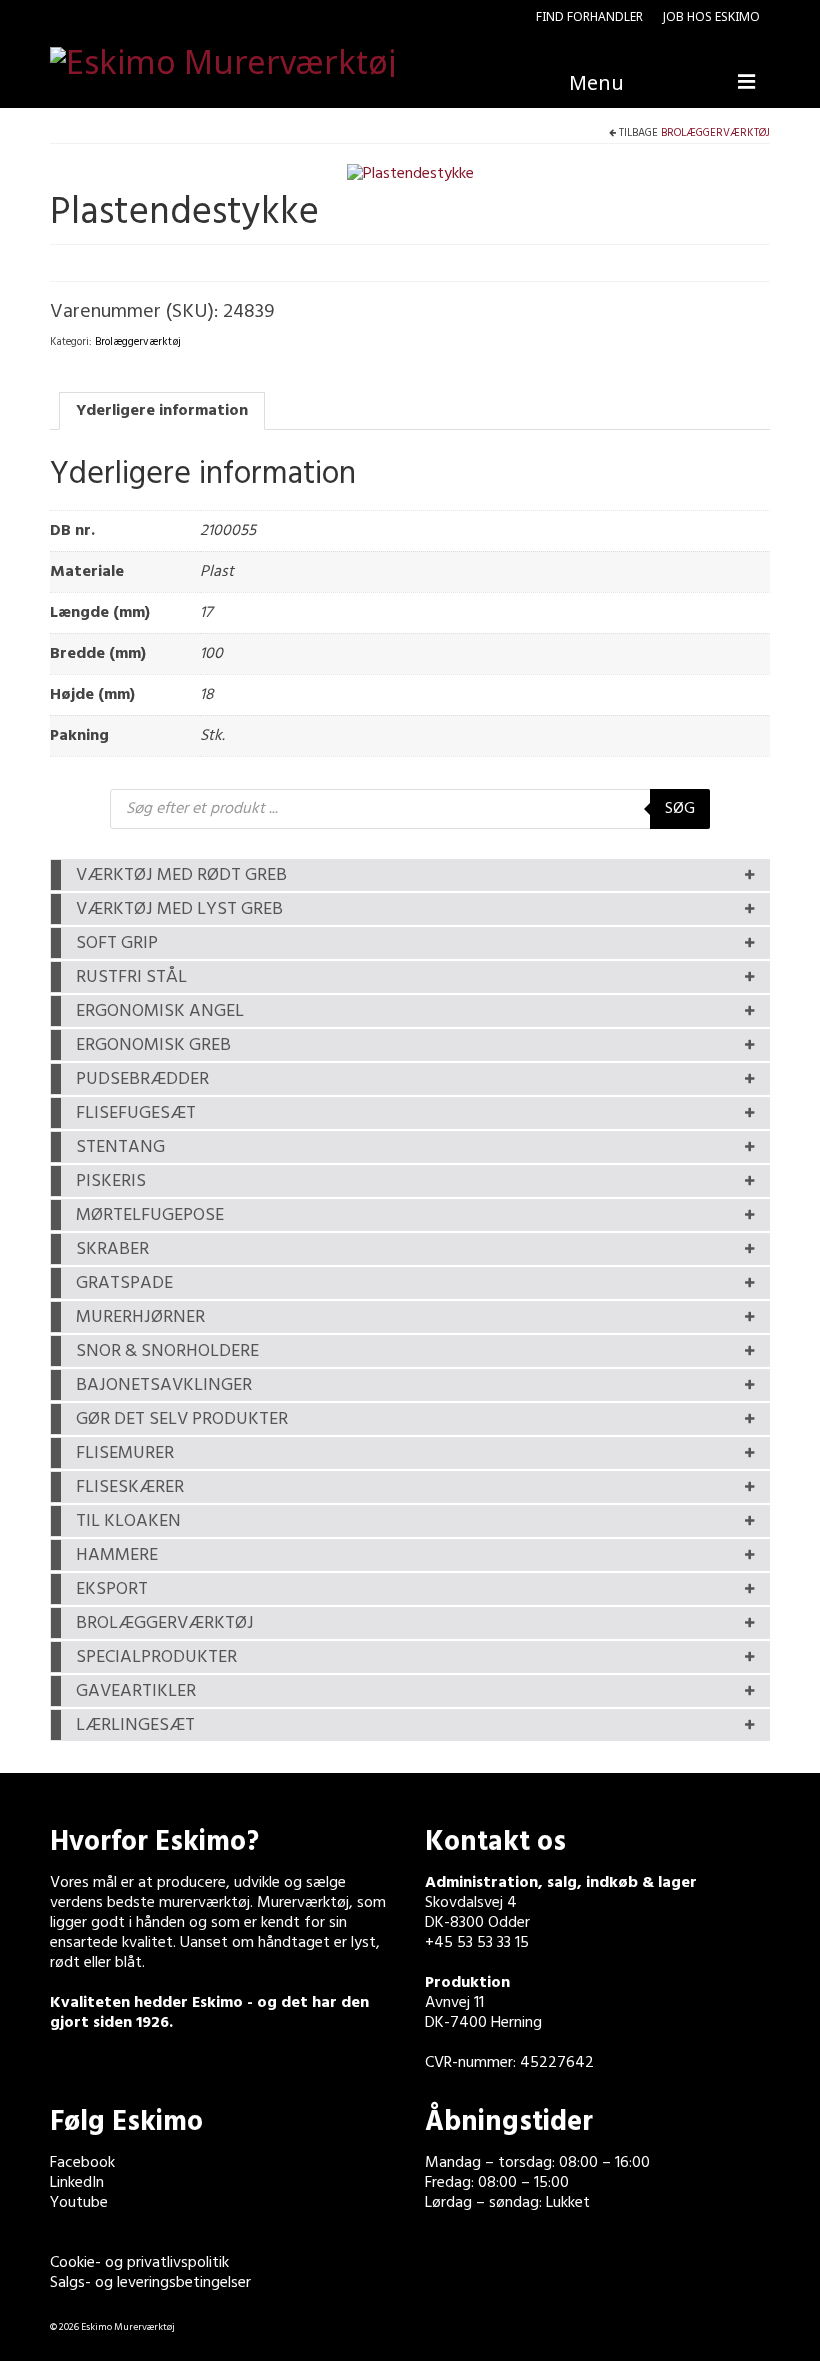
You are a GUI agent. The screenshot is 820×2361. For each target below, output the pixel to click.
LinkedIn (77, 2183)
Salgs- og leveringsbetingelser (150, 2283)
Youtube (79, 2203)
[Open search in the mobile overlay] (410, 809)
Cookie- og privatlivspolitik (139, 2263)
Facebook (82, 2163)
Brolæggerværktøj (715, 133)
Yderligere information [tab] (162, 411)
